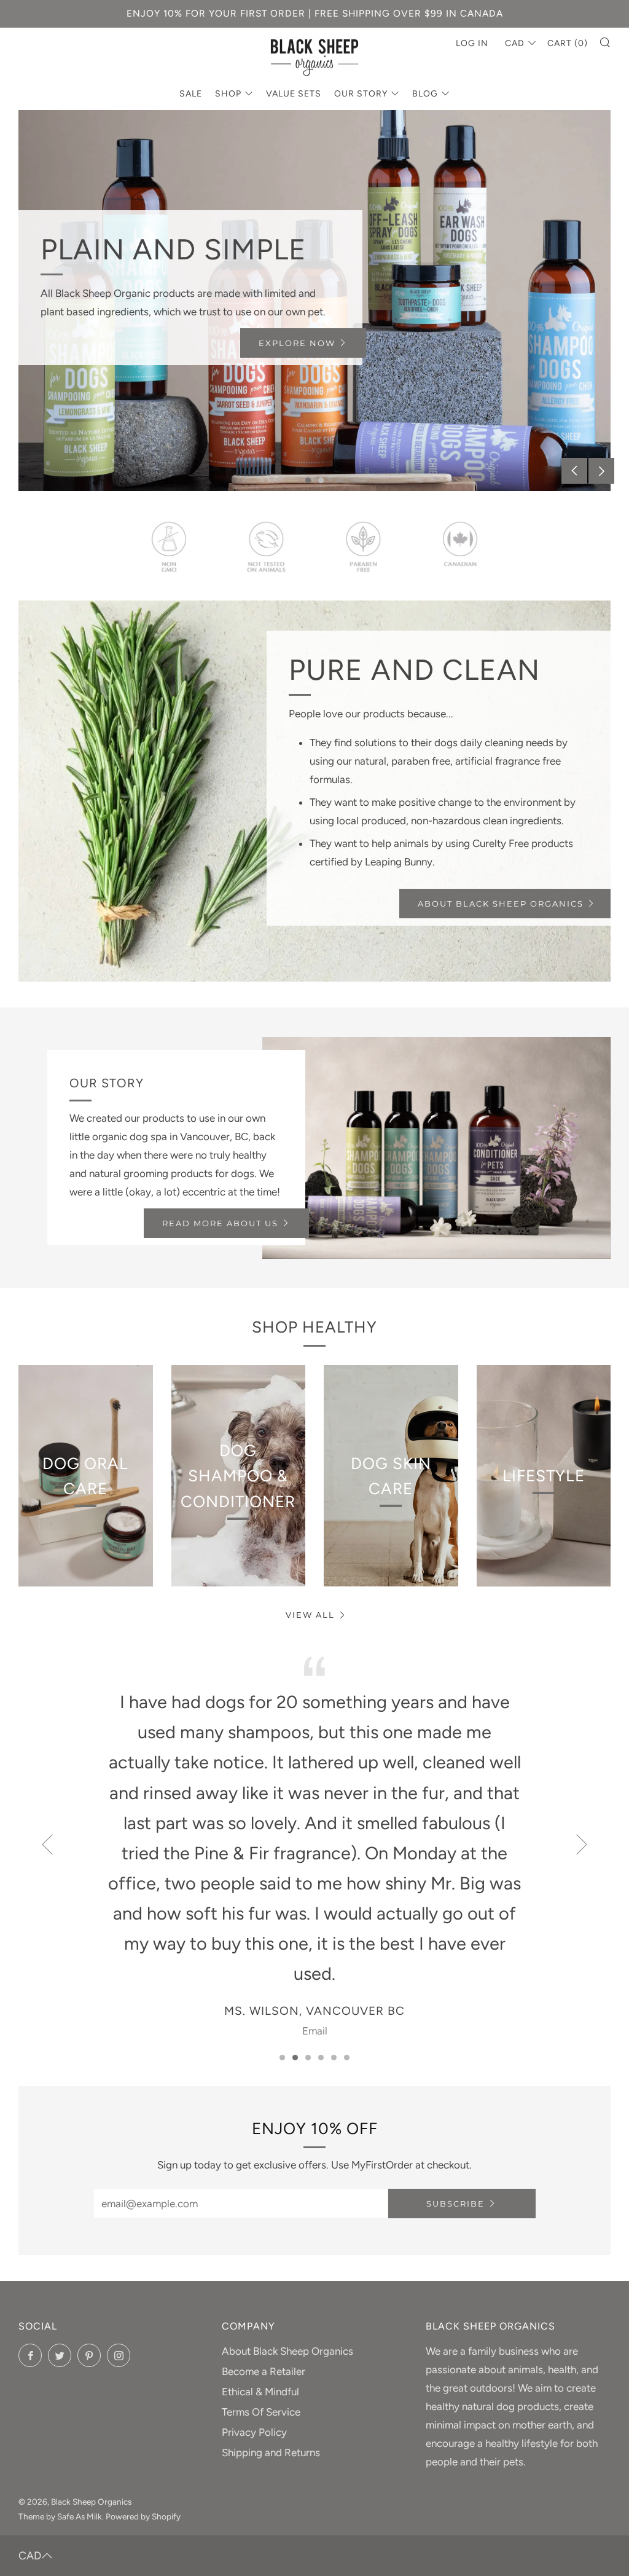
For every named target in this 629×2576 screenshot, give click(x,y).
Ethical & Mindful (260, 2392)
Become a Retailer (264, 2371)
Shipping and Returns (271, 2452)
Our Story (361, 94)
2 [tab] (321, 480)
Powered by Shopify (143, 2516)
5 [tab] (334, 2058)
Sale (191, 94)
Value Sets (294, 94)
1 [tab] (308, 480)
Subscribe (455, 2204)
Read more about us (220, 1223)
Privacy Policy (254, 2432)
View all (310, 1615)
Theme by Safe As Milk (60, 2516)
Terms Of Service (261, 2412)
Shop (228, 94)
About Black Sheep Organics (501, 904)
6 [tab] (347, 2058)
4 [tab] (321, 2058)
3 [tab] (308, 2058)
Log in (472, 43)
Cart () (568, 43)
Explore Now (297, 343)
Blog (425, 94)
